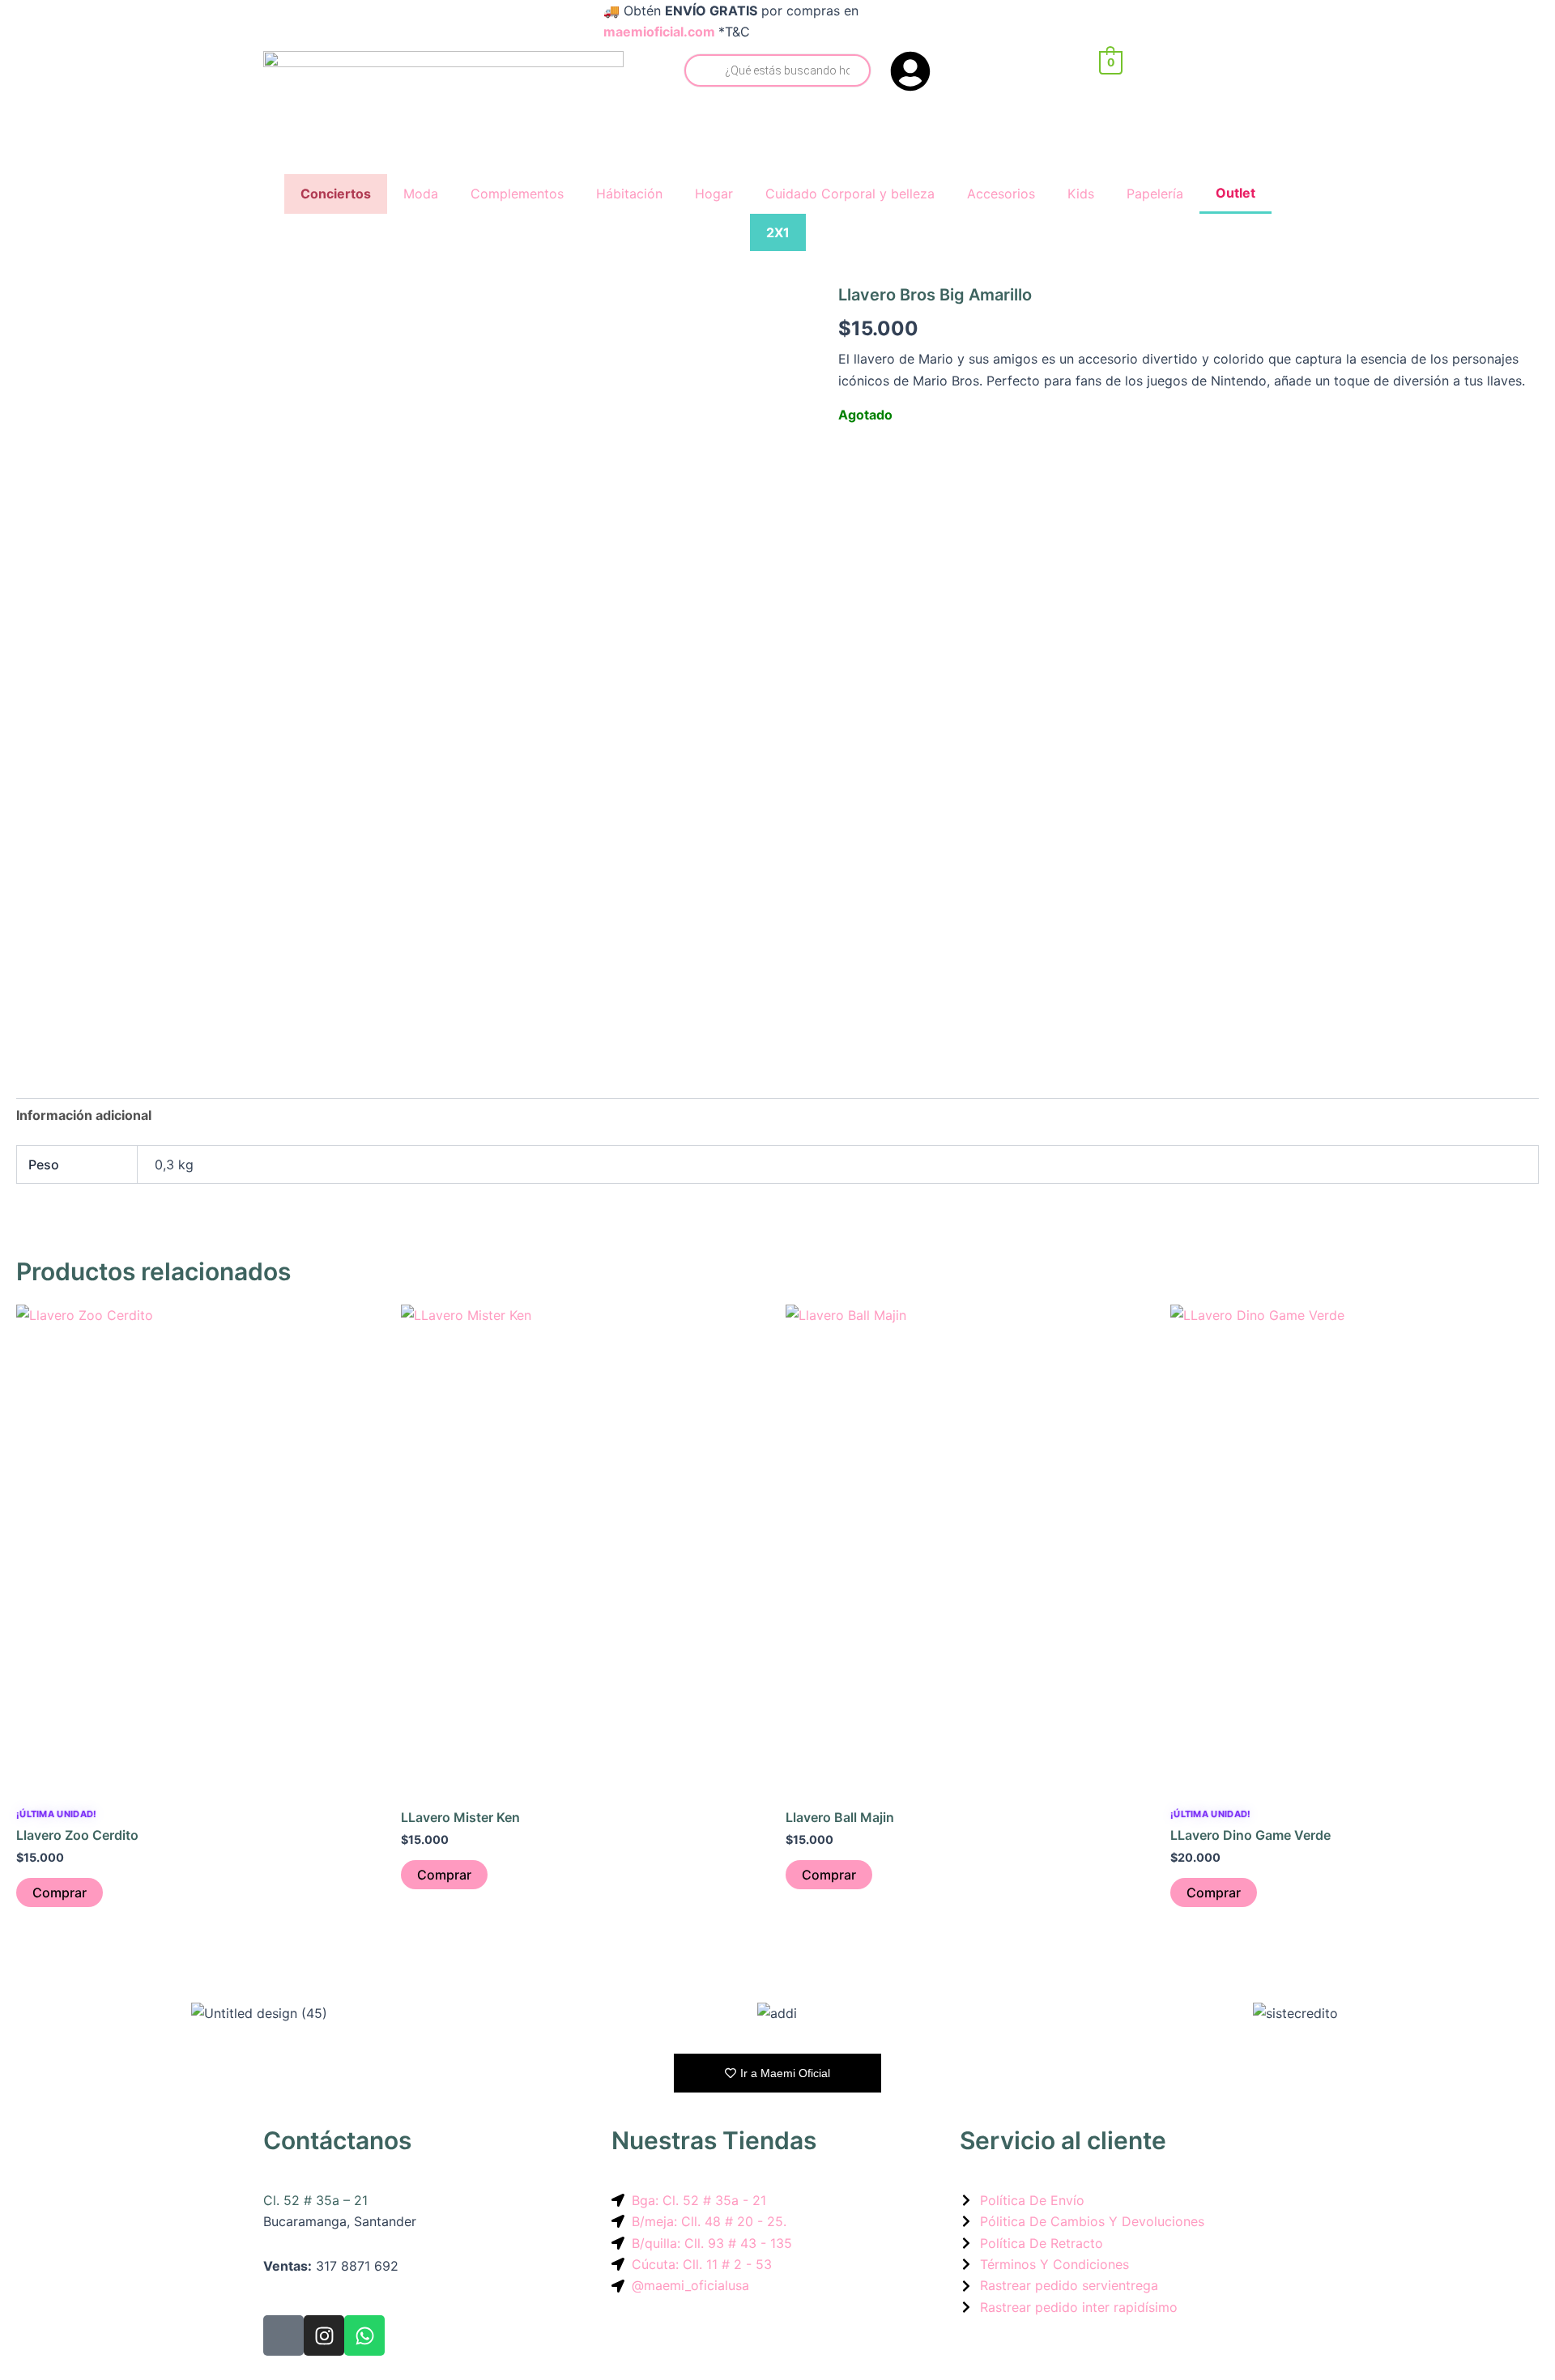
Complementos (517, 194)
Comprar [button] (60, 1893)
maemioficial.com (659, 32)
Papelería (1155, 194)
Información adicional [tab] (84, 1115)
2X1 (778, 232)
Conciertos (336, 194)
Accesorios (1001, 194)
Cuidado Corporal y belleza (850, 194)
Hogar (714, 194)
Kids (1081, 194)
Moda (421, 194)
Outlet (1235, 193)
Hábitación (629, 194)
